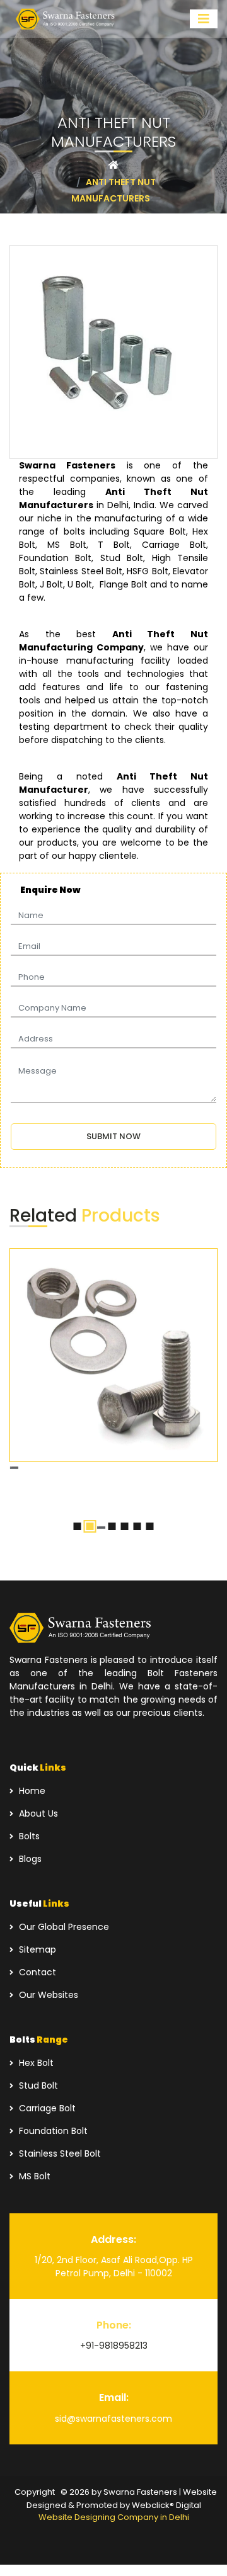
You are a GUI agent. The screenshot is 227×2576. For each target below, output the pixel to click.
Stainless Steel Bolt (59, 2153)
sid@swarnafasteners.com (113, 2419)
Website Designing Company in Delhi (114, 2517)
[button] (78, 1526)
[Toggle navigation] (204, 19)
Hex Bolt (35, 2063)
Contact (36, 1972)
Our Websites (47, 1995)
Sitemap (36, 1949)
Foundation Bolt (52, 2131)
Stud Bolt (37, 2085)
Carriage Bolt (46, 2108)
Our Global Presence (63, 1927)
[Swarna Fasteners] (66, 19)
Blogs (29, 1859)
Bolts (28, 1836)
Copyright (35, 2492)
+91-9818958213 (114, 2346)
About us (37, 1813)
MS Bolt (33, 2176)
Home (31, 1791)
